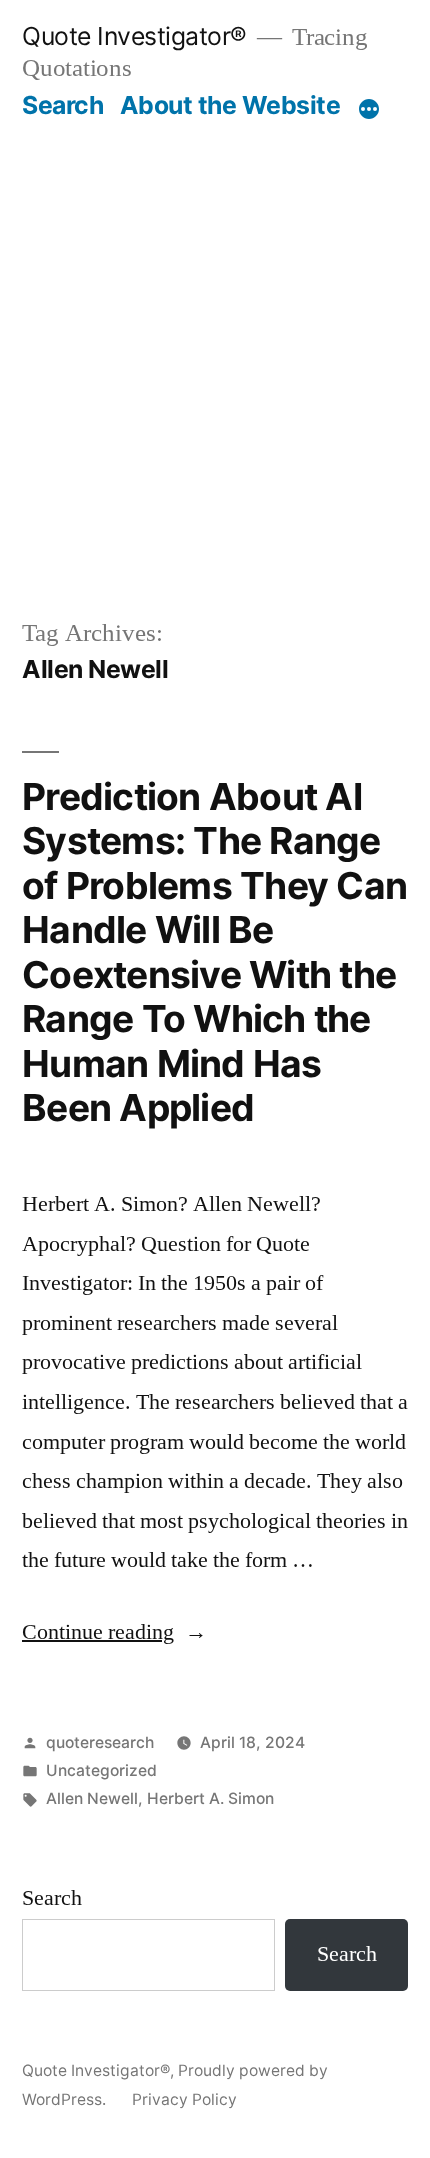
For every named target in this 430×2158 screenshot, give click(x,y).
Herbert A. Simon (210, 1798)
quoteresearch (100, 1742)
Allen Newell (92, 1798)
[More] (369, 109)
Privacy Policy (184, 2099)
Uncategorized (101, 1770)
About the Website (230, 105)
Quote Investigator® (134, 36)
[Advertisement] (215, 368)
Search (62, 105)
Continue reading (114, 1632)
